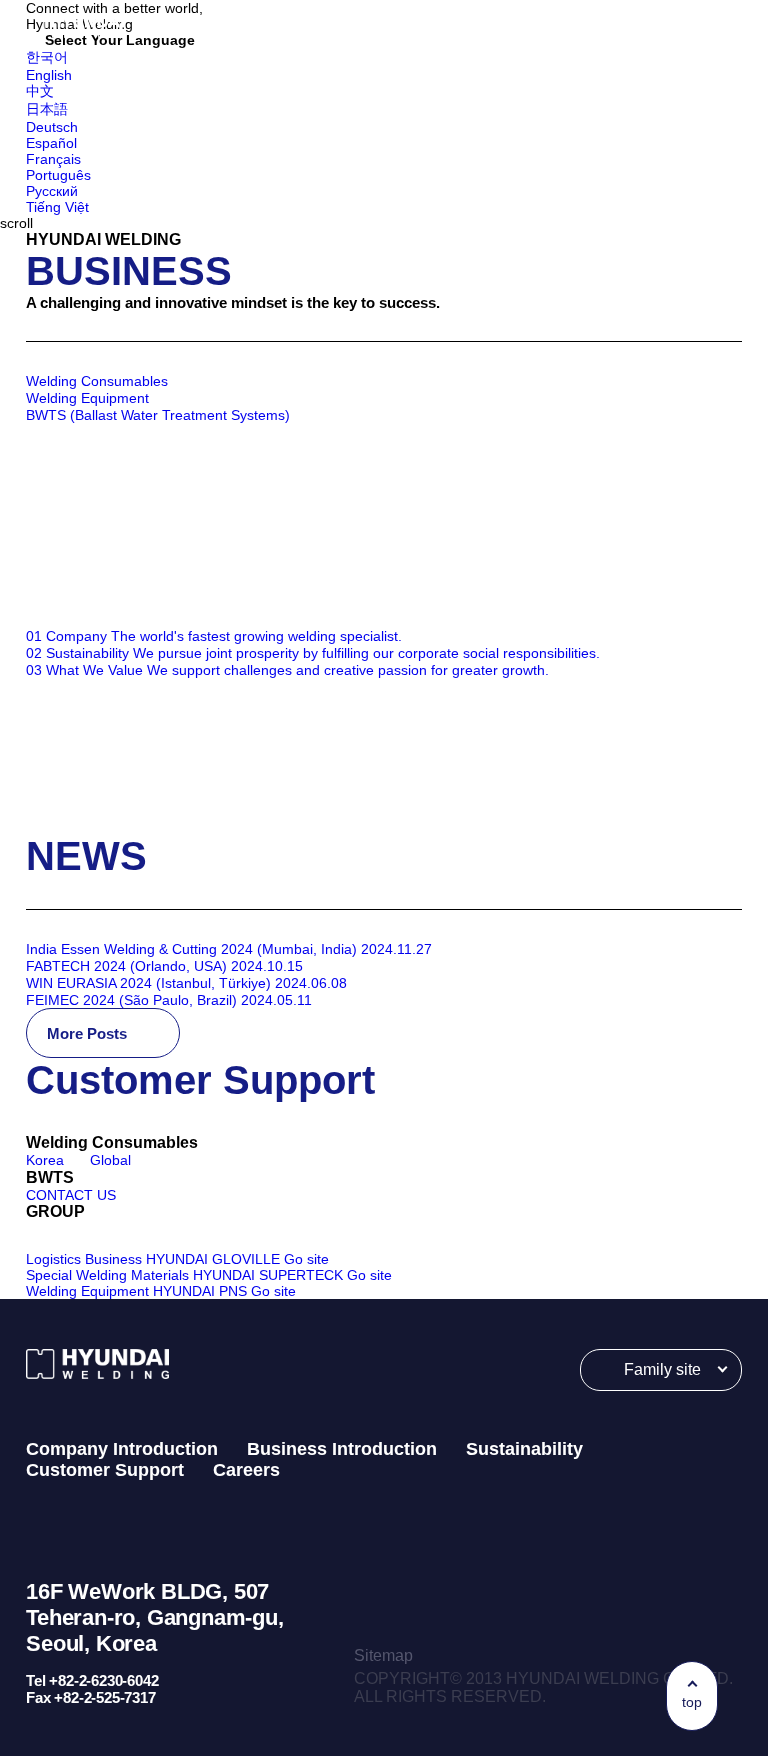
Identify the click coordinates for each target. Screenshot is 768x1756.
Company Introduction (122, 1449)
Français (53, 159)
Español (51, 143)
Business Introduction (342, 1449)
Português (58, 175)
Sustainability (524, 1449)
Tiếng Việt (57, 207)
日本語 (47, 109)
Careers (246, 1470)
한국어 (47, 57)
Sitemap (383, 1655)
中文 (40, 91)
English (49, 75)
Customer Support (105, 1470)
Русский (52, 191)
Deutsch (52, 127)
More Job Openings (118, 809)
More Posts (89, 1033)
